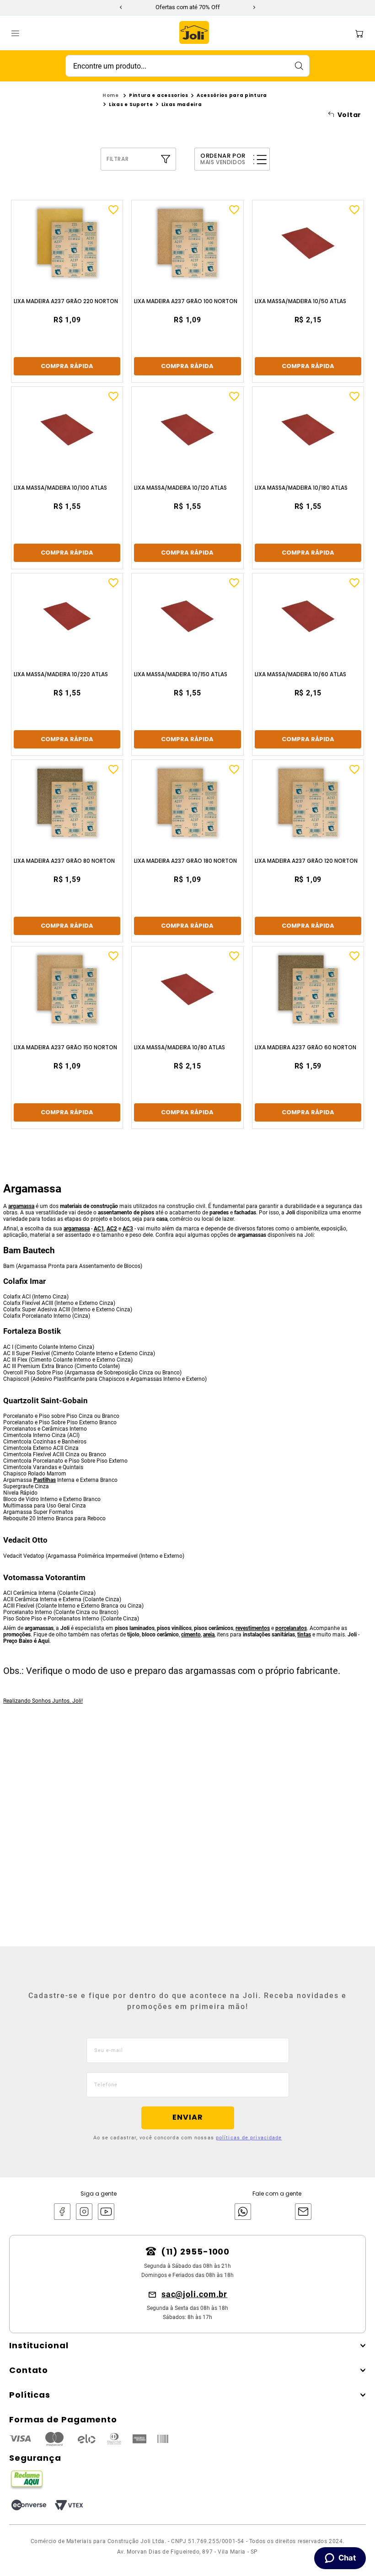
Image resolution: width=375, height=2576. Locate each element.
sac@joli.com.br (195, 2294)
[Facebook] (62, 2212)
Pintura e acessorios (159, 95)
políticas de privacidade (249, 2138)
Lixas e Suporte (131, 104)
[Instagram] (84, 2212)
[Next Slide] (254, 7)
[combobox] (187, 66)
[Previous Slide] (121, 7)
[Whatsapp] (241, 2212)
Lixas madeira (182, 104)
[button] (143, 159)
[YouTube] (106, 2212)
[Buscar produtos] (299, 66)
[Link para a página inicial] (111, 96)
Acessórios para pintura (232, 95)
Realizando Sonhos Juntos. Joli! (43, 1701)
